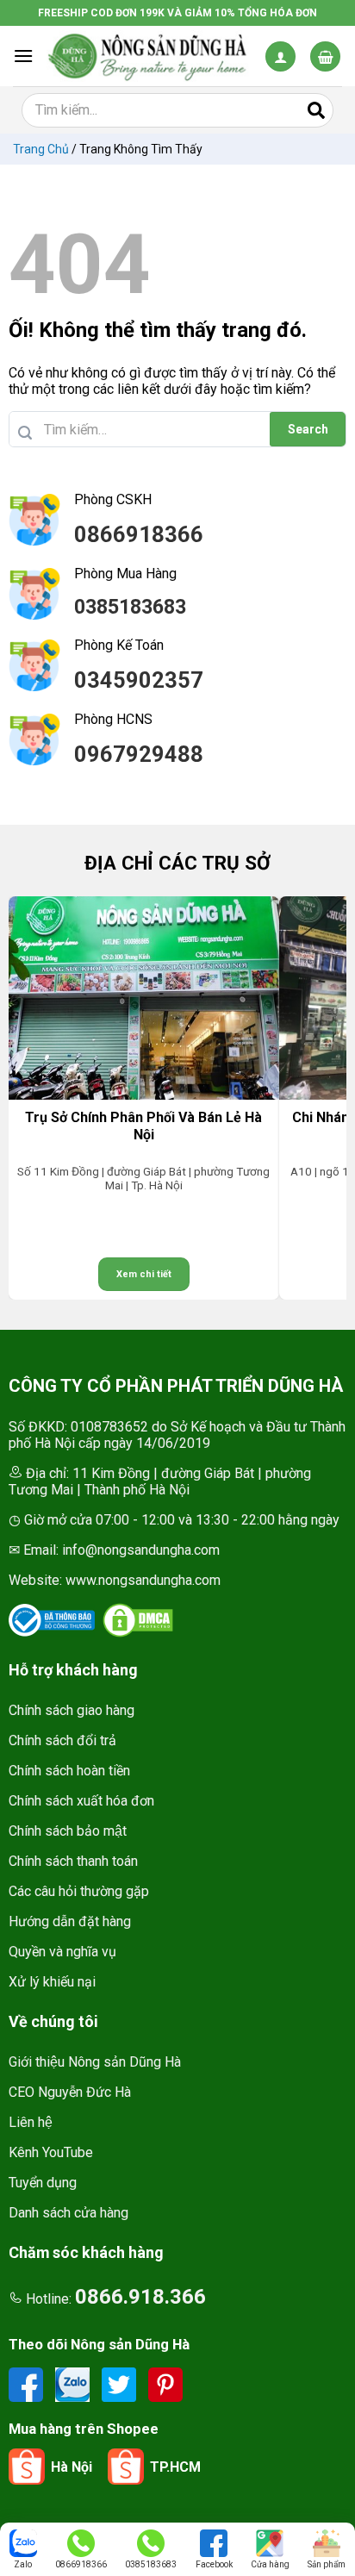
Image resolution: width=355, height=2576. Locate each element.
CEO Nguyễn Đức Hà (70, 2092)
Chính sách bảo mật (68, 1831)
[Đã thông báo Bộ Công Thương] (52, 1620)
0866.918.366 (140, 2297)
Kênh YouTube (51, 2152)
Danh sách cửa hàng (69, 2213)
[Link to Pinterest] (165, 2383)
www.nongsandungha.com (143, 1580)
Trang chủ (41, 149)
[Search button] (316, 110)
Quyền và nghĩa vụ (62, 1952)
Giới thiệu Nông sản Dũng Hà (95, 2062)
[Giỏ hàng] (325, 56)
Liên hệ (31, 2122)
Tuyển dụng (43, 2183)
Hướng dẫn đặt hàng (70, 1921)
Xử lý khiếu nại (52, 1982)
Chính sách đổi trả (62, 1740)
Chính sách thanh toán (73, 1861)
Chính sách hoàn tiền (69, 1771)
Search (308, 429)
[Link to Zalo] (74, 2383)
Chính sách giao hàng (72, 1710)
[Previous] (30, 1098)
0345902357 (139, 680)
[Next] (325, 1098)
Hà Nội (72, 2467)
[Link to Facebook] (28, 2383)
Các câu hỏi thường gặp (79, 1891)
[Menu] (23, 56)
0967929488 (139, 754)
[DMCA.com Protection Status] (138, 1620)
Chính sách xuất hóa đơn (81, 1801)
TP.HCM (175, 2467)
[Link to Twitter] (121, 2383)
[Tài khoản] (280, 56)
